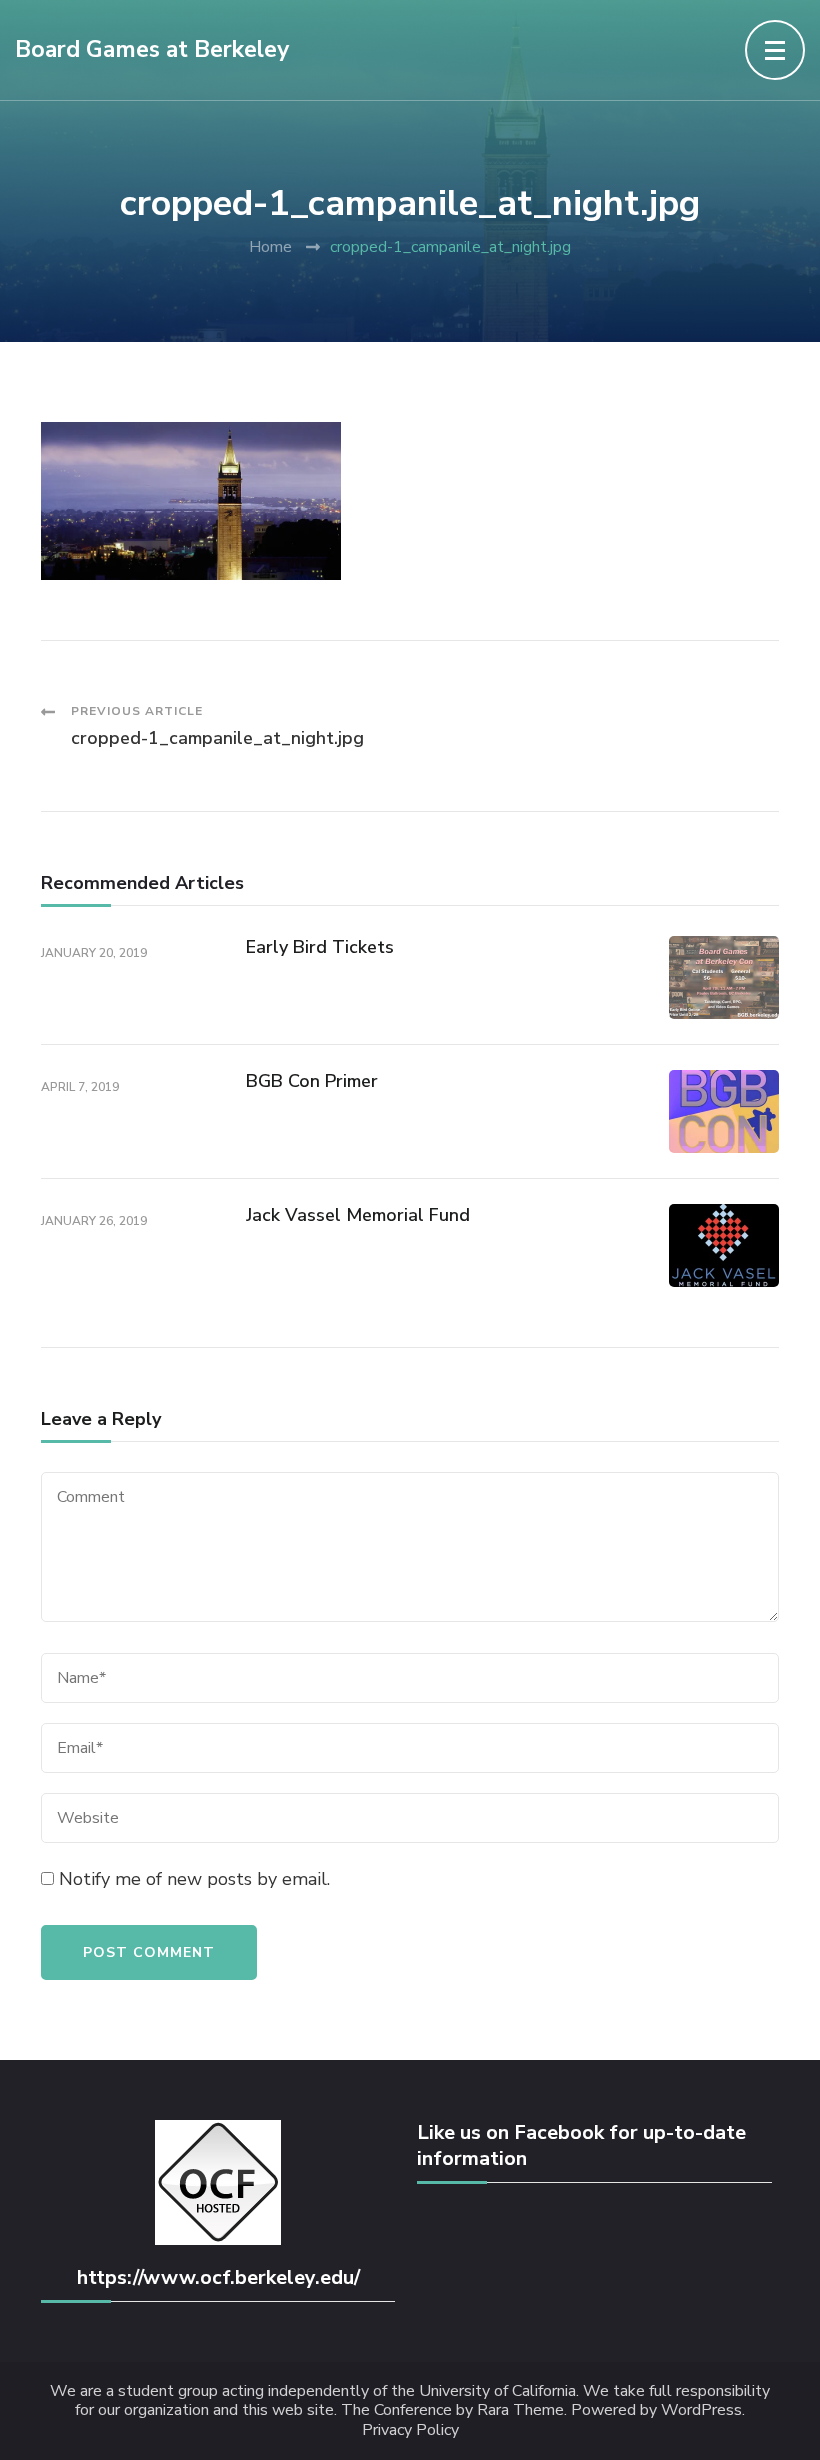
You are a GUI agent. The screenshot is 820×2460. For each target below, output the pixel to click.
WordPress (701, 2410)
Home (270, 247)
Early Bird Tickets (320, 947)
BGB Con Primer (312, 1081)
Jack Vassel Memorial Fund (358, 1215)
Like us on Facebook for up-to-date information (581, 2145)
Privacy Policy (410, 2430)
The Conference (396, 2410)
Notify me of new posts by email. (194, 1879)
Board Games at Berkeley (152, 49)
